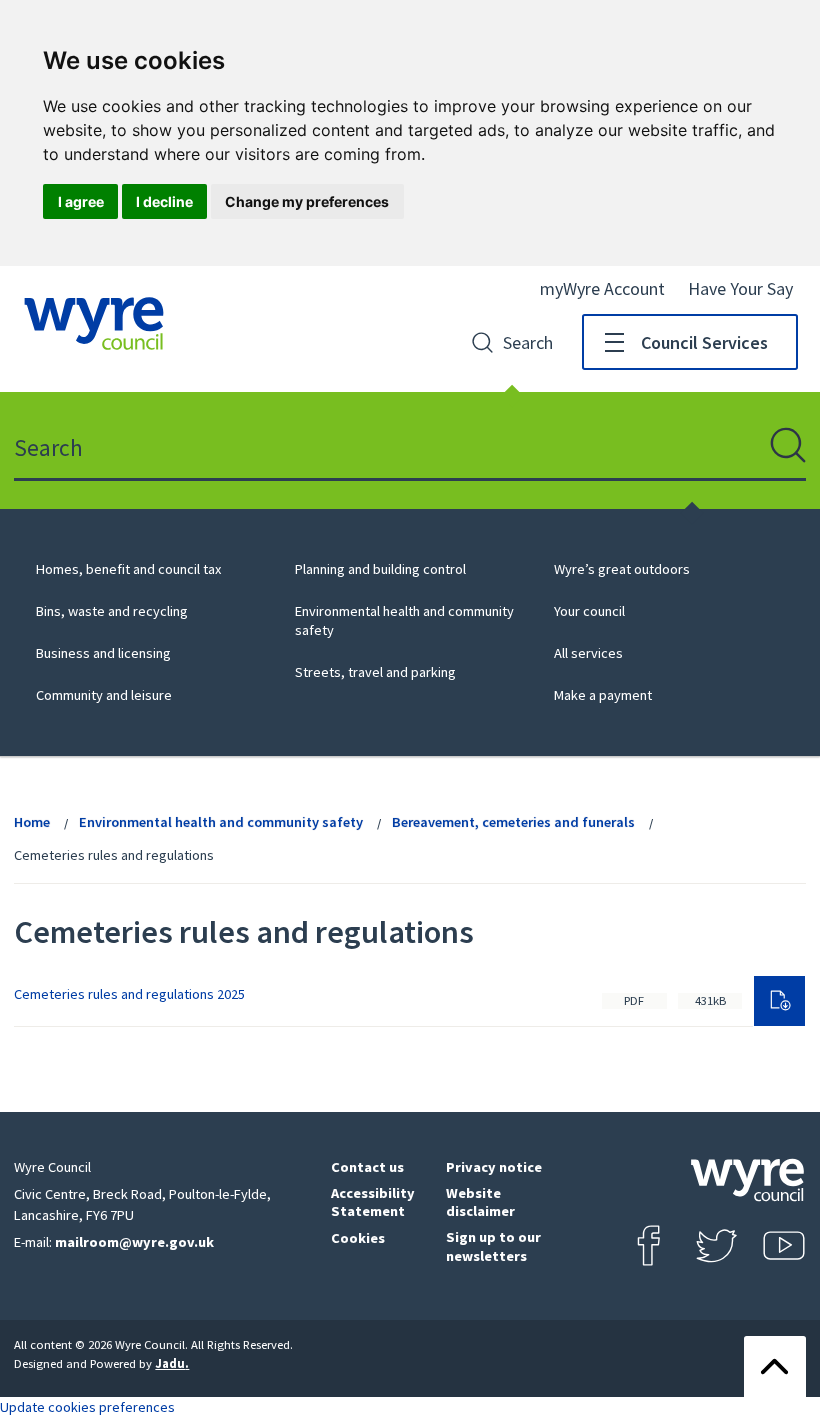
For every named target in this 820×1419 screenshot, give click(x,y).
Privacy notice (494, 1167)
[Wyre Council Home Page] (94, 323)
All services (588, 653)
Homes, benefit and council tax (128, 569)
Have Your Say (740, 288)
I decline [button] (164, 201)
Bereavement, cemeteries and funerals (513, 822)
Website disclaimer (480, 1202)
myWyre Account (602, 288)
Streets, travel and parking (375, 672)
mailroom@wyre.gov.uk (134, 1242)
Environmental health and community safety (221, 822)
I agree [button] (81, 201)
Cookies (358, 1238)
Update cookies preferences (87, 1407)
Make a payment (603, 695)
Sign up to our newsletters (493, 1246)
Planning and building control (380, 569)
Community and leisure (104, 695)
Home (32, 822)
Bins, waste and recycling (112, 611)
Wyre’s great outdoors (622, 569)
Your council (589, 611)
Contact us (367, 1167)
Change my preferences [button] (307, 201)
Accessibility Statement (373, 1202)
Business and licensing (103, 653)
